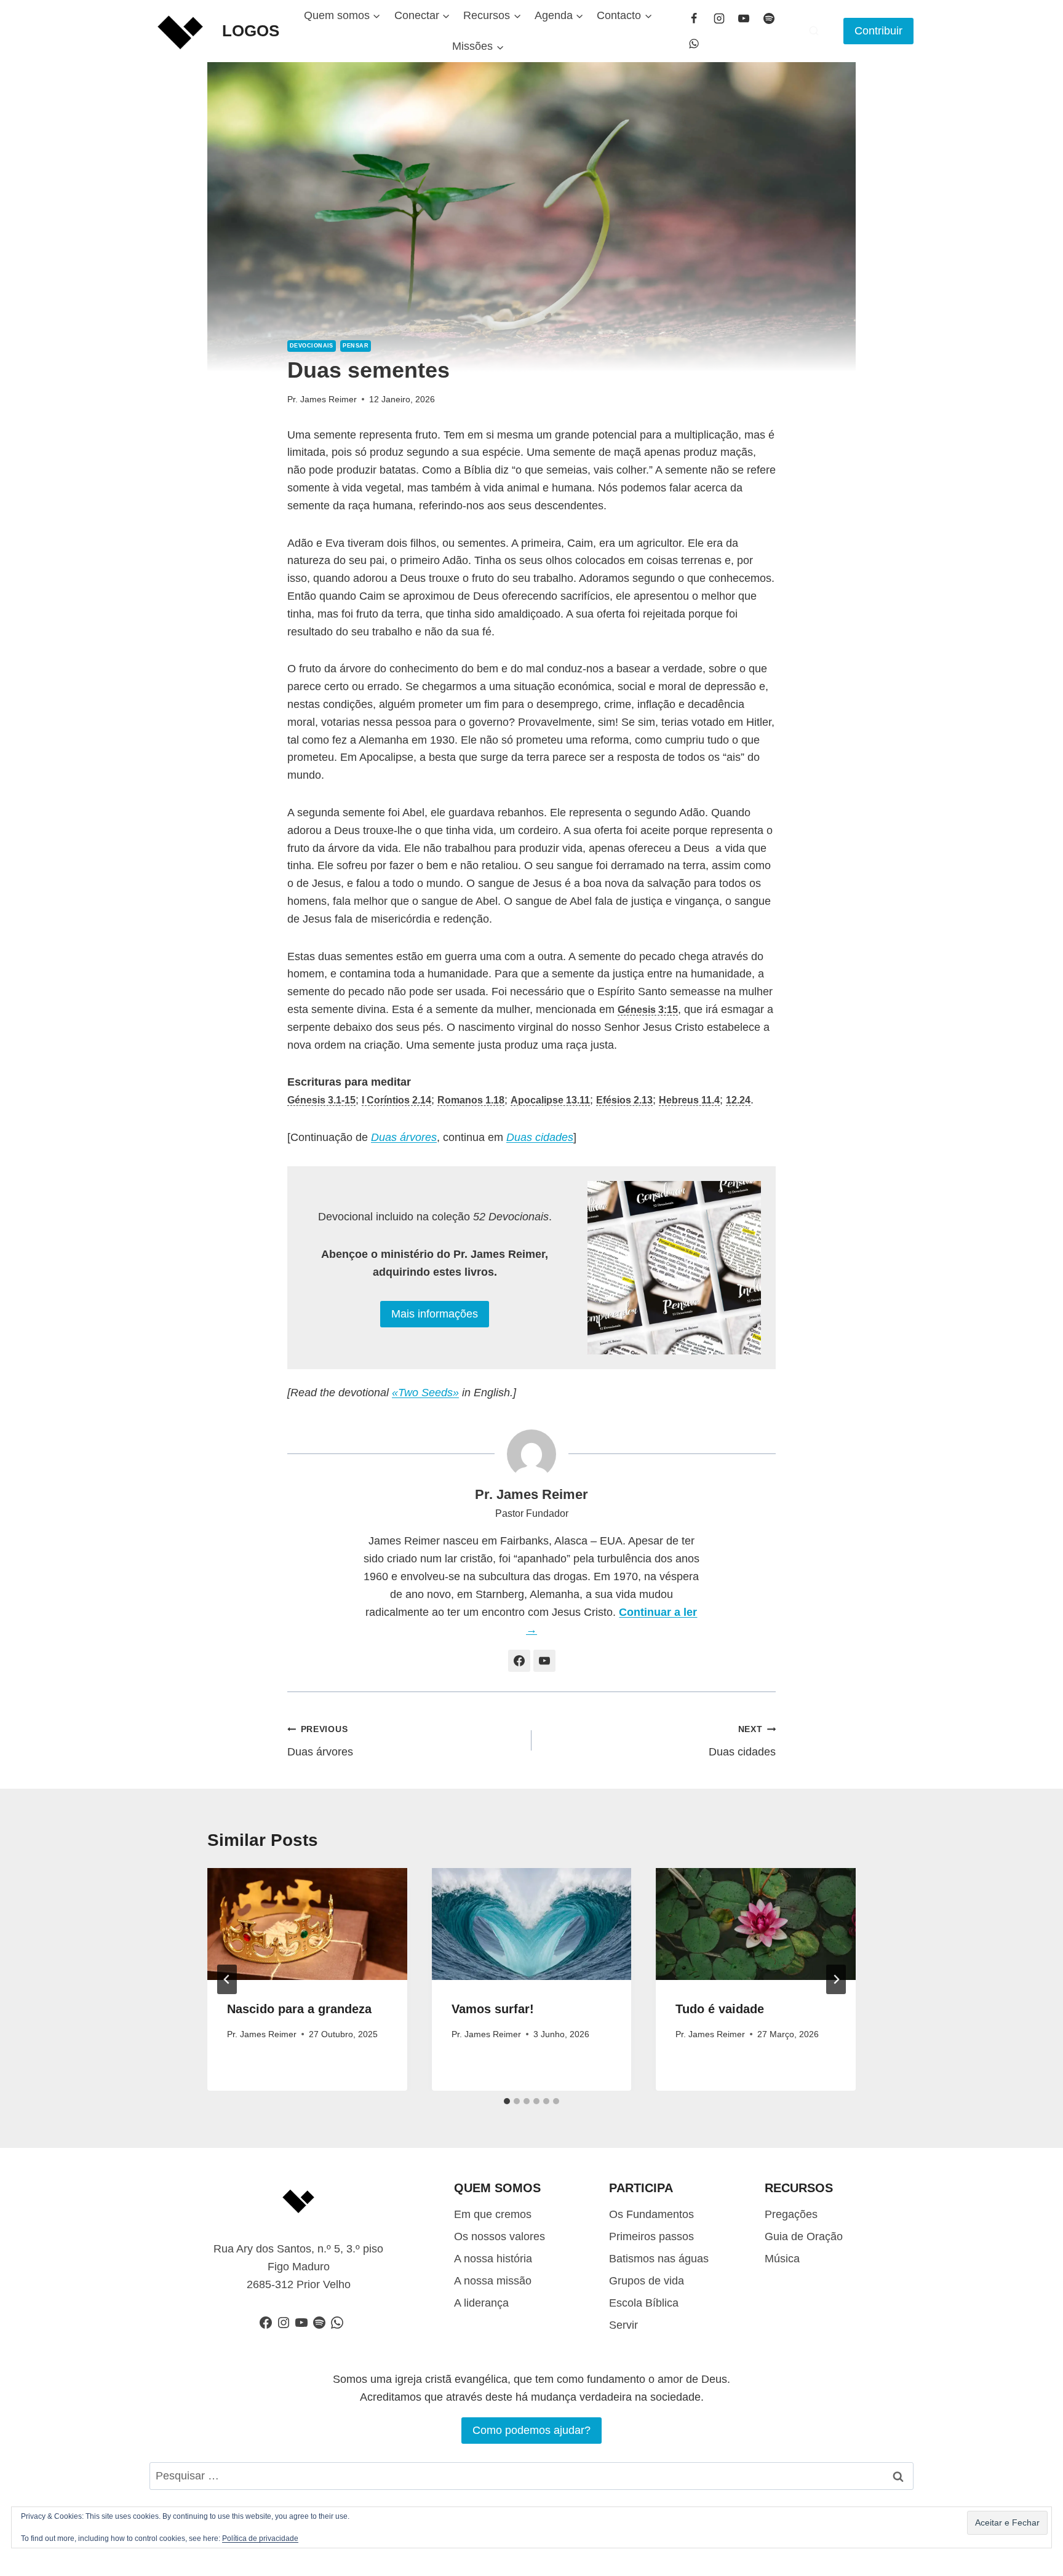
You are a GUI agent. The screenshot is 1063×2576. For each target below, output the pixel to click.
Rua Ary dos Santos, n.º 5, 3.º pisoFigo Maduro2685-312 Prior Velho (298, 2267)
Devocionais (312, 346)
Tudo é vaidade (720, 2009)
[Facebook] (694, 18)
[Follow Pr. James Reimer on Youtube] (544, 1661)
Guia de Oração (804, 2236)
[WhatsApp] (694, 44)
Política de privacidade (260, 2538)
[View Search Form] (814, 31)
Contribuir (878, 31)
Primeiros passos (651, 2236)
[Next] (836, 1979)
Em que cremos (493, 2214)
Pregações (791, 2214)
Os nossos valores (500, 2236)
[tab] (507, 2101)
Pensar (356, 346)
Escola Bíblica (644, 2303)
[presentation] (307, 1924)
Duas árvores (320, 1741)
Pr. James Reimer (322, 399)
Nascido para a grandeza (299, 2009)
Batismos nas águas (659, 2259)
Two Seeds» (428, 1393)
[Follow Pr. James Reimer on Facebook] (519, 1661)
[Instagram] (719, 18)
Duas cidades (742, 1741)
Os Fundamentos (651, 2214)
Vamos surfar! (493, 2009)
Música (782, 2259)
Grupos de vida (647, 2281)
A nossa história (493, 2259)
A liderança (481, 2303)
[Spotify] (769, 18)
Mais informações (435, 1314)
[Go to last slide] (227, 1979)
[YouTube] (744, 18)
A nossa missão (493, 2281)
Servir (623, 2325)
